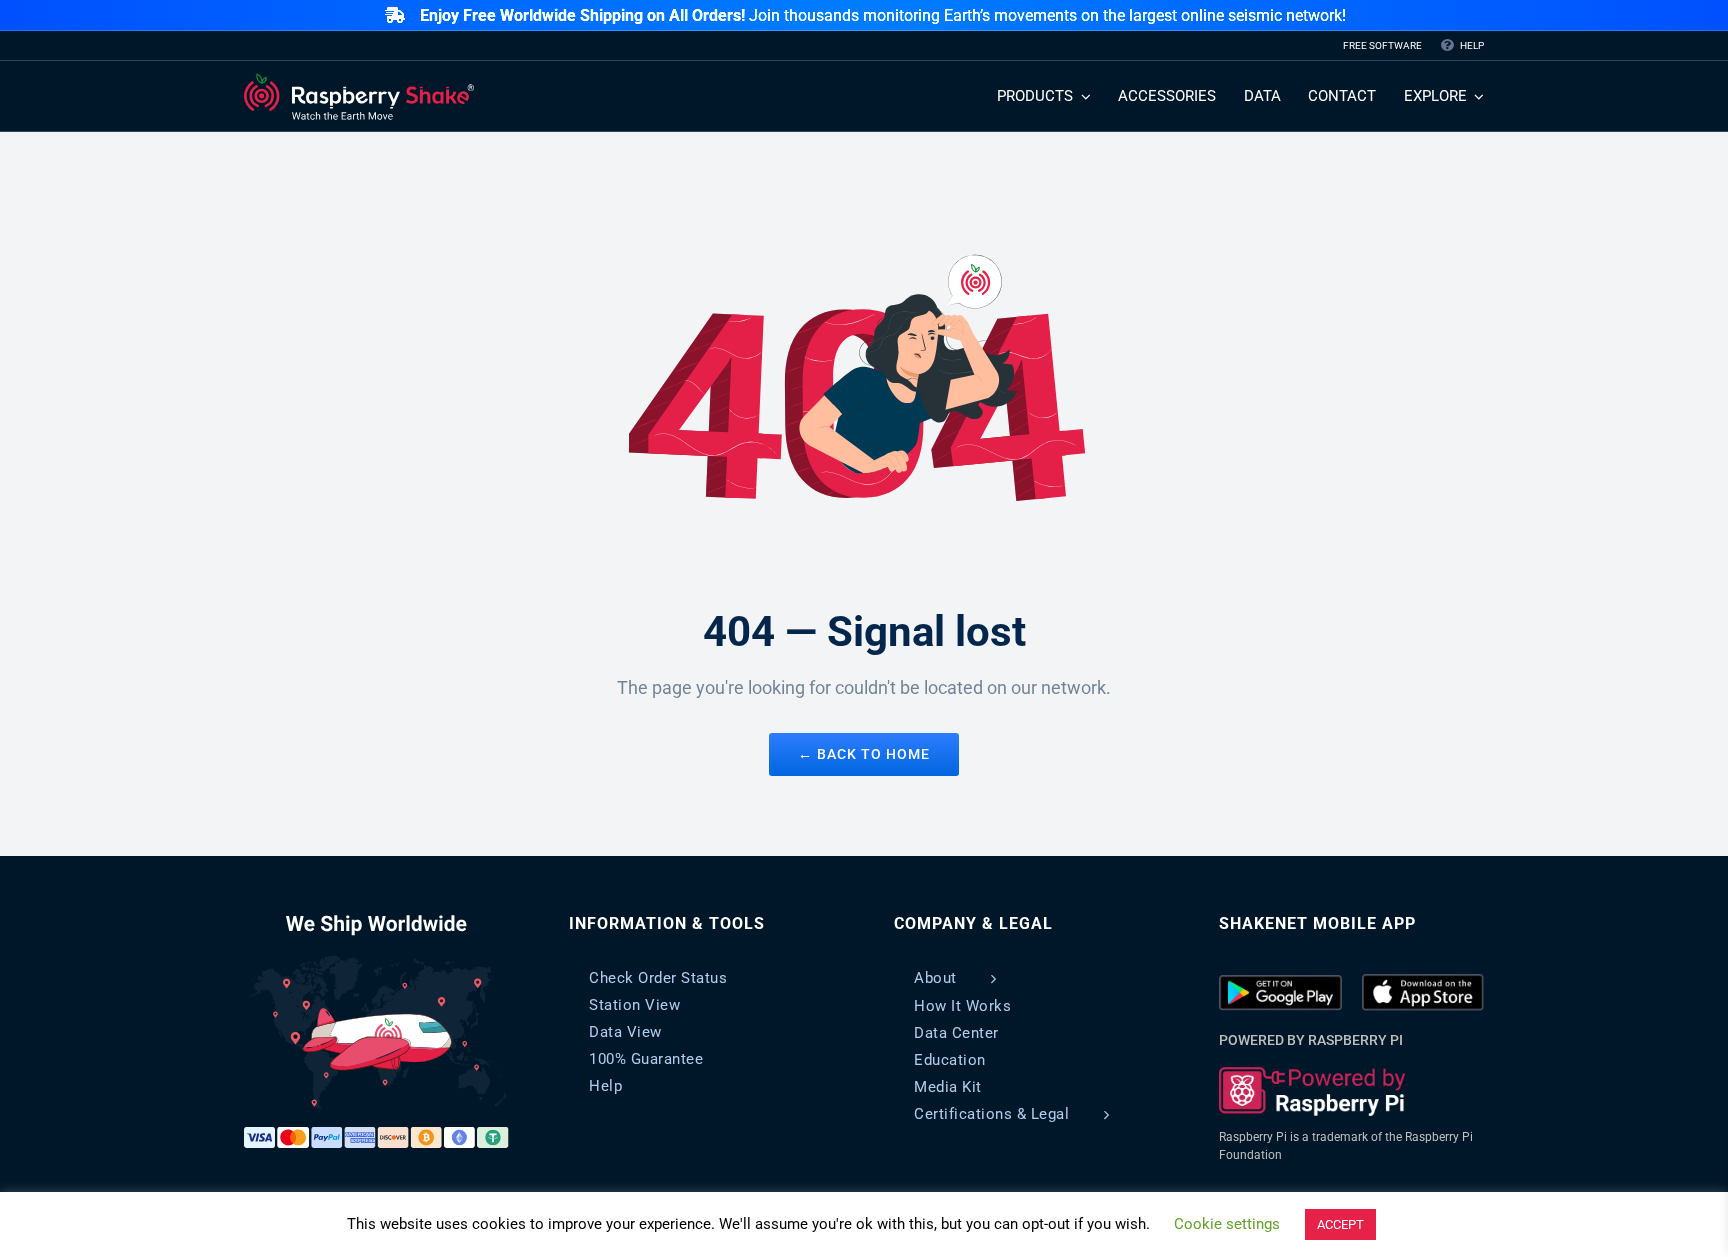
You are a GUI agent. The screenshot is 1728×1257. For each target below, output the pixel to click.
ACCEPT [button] (1340, 1224)
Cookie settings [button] (1227, 1224)
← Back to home (864, 754)
